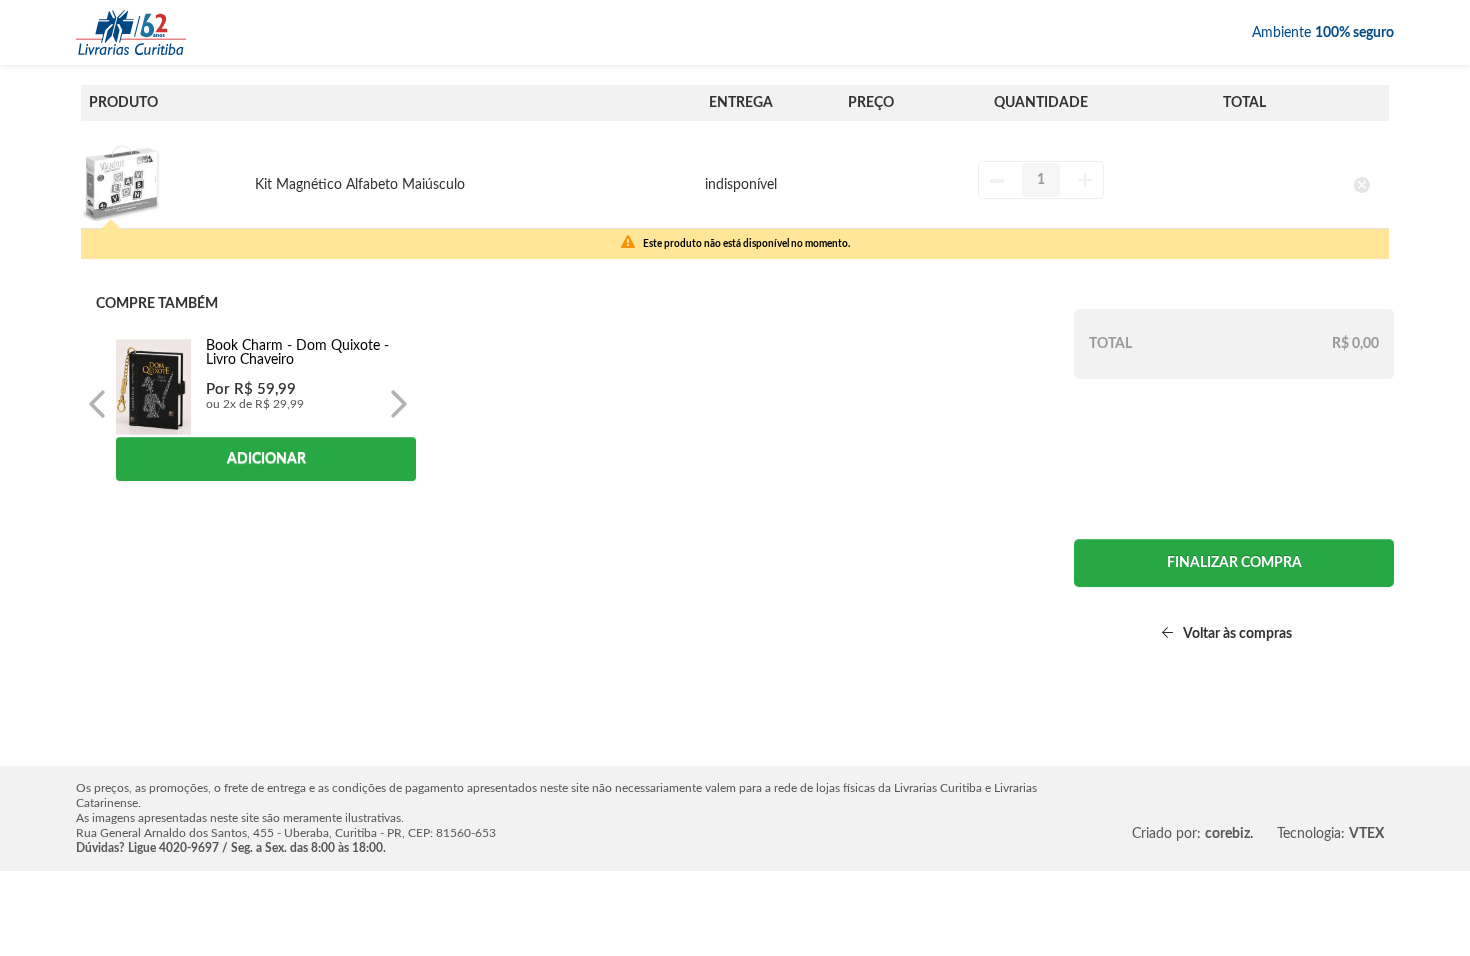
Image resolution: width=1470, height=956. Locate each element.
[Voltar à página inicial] (131, 32)
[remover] (1362, 184)
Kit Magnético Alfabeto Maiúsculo (360, 185)
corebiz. (1229, 834)
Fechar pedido (1234, 563)
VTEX (1366, 834)
